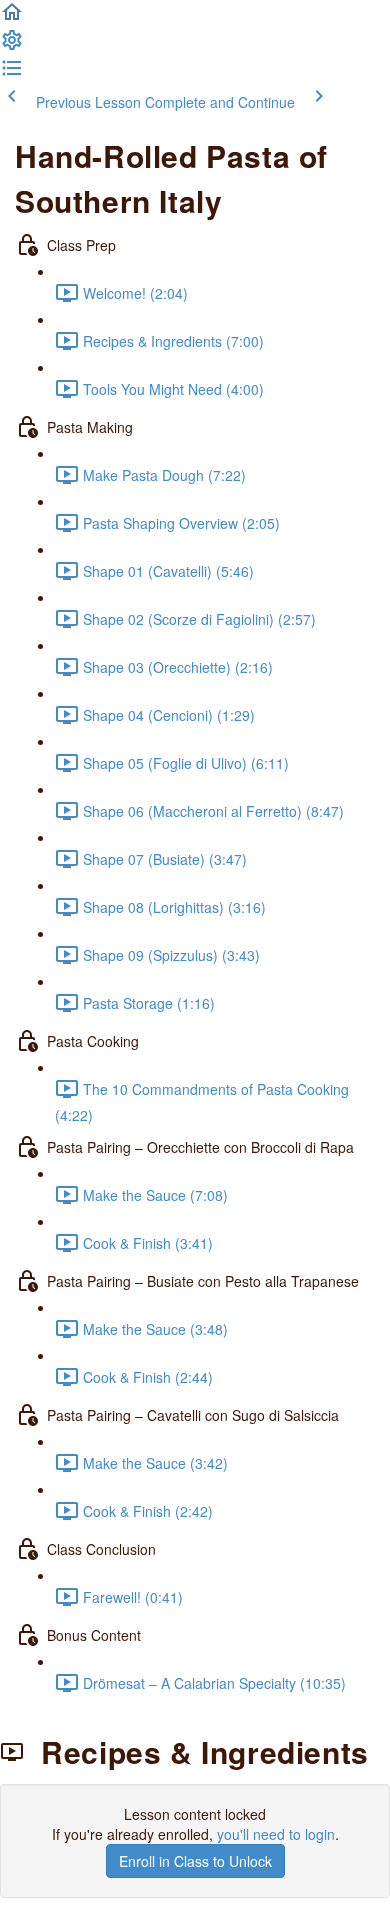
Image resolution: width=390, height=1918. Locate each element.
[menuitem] (12, 46)
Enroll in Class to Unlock (195, 1861)
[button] (12, 18)
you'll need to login (276, 1834)
